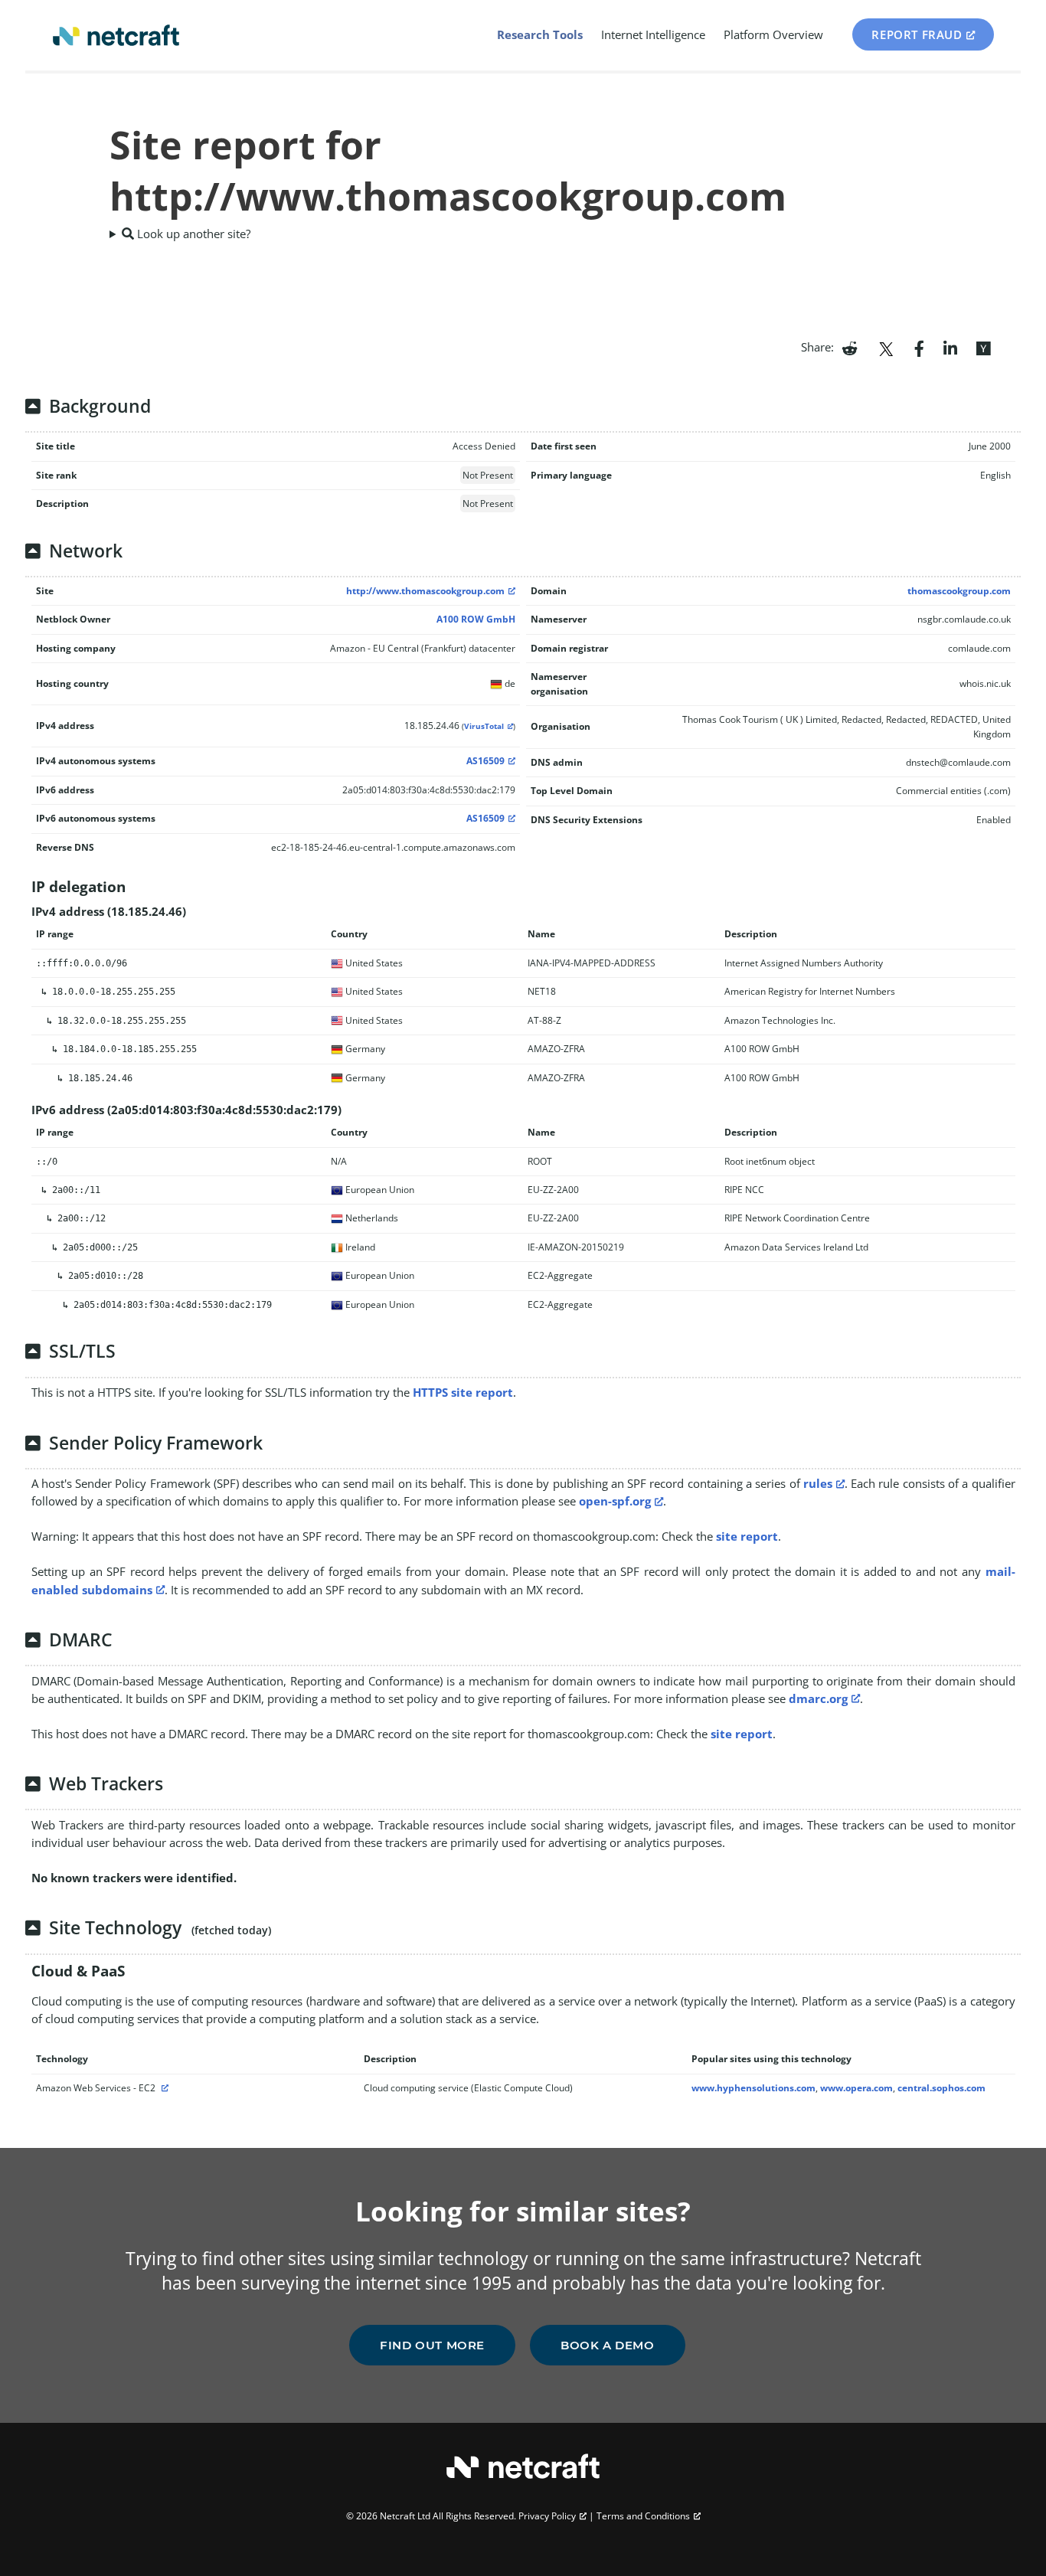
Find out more (432, 2345)
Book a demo (608, 2345)
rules (818, 1483)
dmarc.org (818, 1698)
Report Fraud (917, 34)
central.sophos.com (941, 2088)
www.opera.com (856, 2088)
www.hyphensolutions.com (753, 2088)
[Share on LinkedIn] (950, 347)
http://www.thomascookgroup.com (425, 591)
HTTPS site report (463, 1392)
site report (747, 1536)
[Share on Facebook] (919, 347)
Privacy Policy (547, 2516)
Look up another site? (192, 234)
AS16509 (485, 761)
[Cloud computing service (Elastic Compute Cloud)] (163, 2088)
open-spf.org (615, 1501)
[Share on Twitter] (886, 347)
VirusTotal (484, 726)
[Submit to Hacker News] (983, 347)
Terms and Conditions (643, 2516)
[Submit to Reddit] (850, 347)
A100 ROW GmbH (476, 619)
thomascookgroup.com (959, 591)
